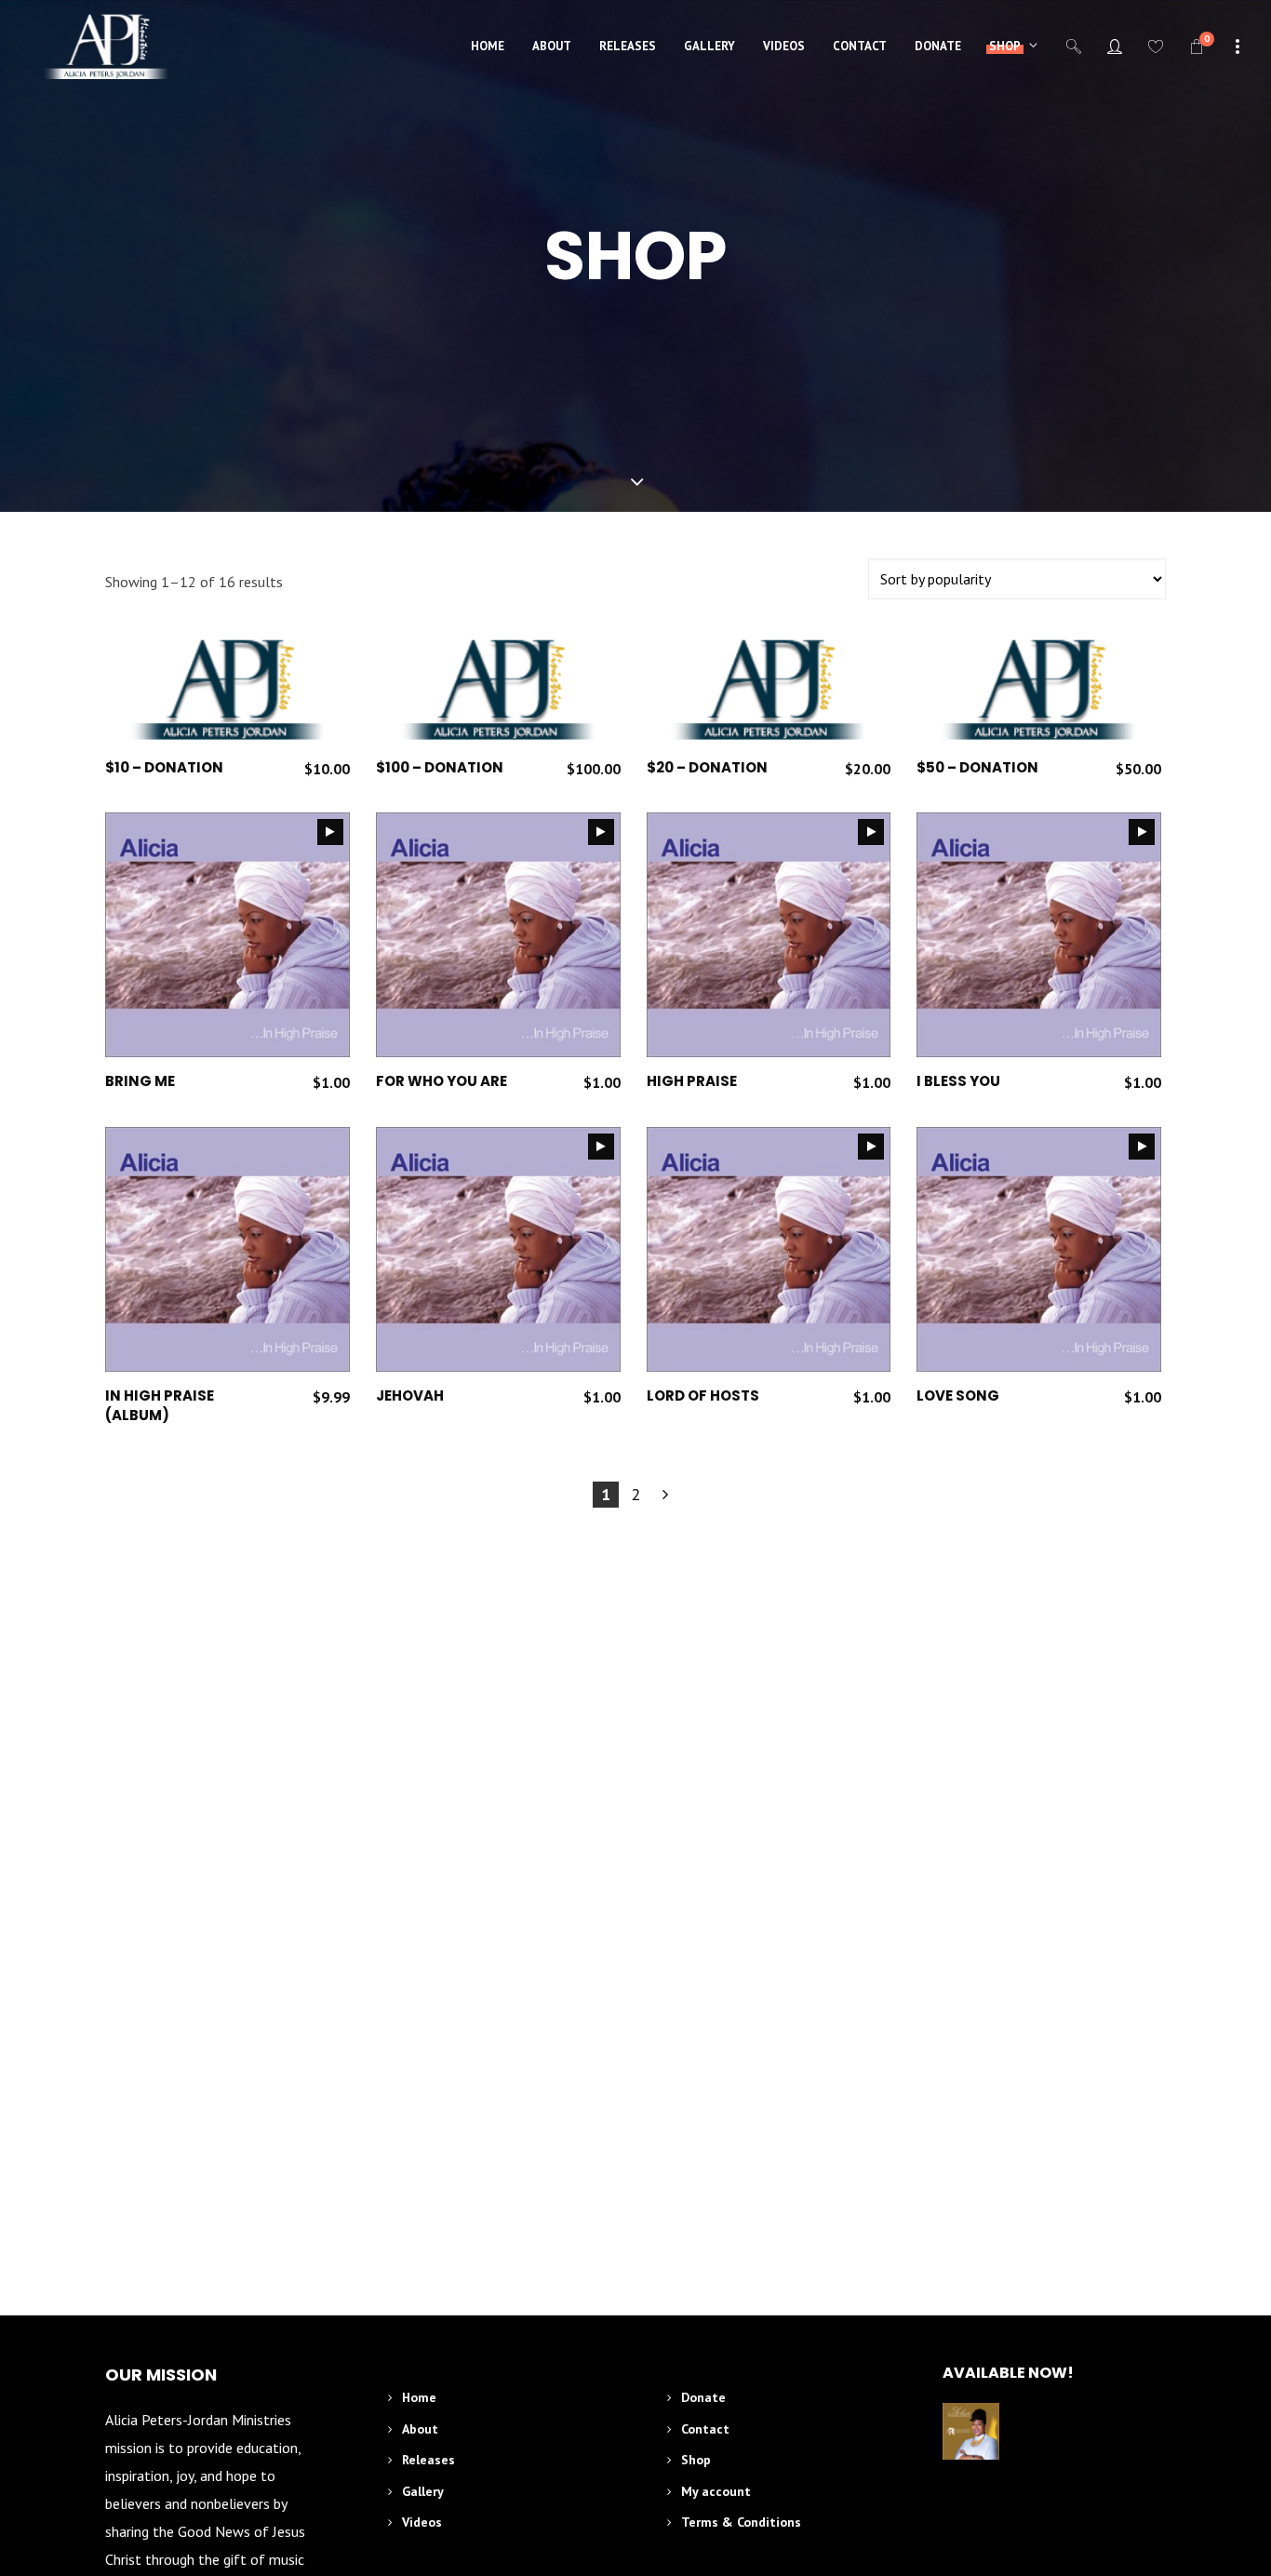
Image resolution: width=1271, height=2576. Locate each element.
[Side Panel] (1238, 45)
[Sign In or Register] (1115, 47)
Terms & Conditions (741, 2522)
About (420, 2429)
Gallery (423, 2491)
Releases (428, 2460)
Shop (696, 2460)
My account (716, 2491)
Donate (703, 2397)
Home (419, 2397)
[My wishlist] (1156, 47)
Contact (705, 2429)
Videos (422, 2522)
